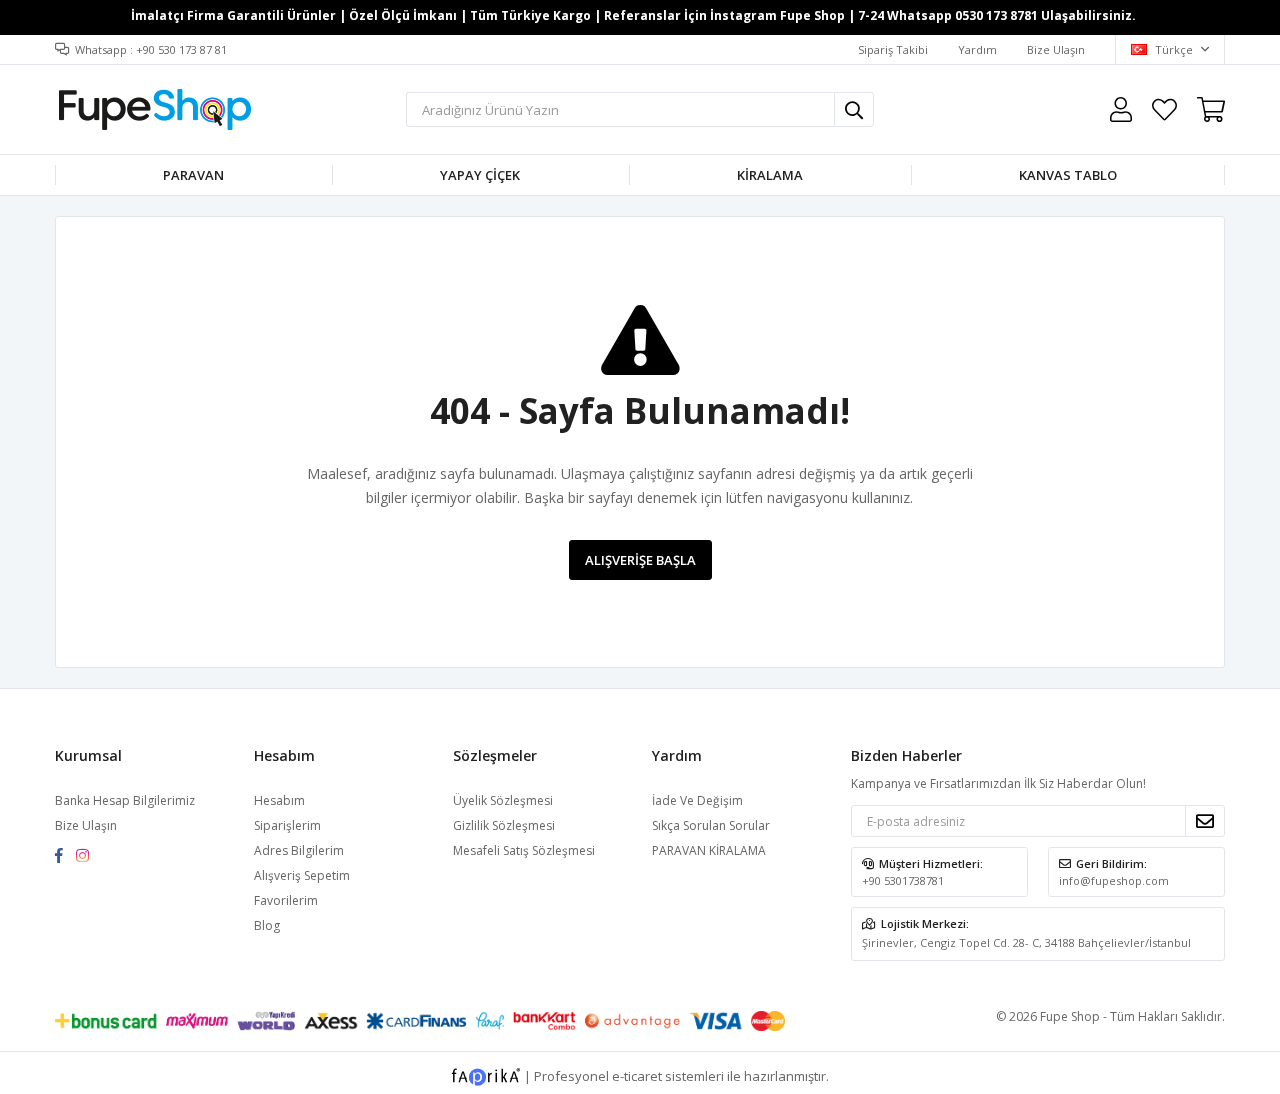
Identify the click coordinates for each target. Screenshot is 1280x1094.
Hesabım (279, 800)
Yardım (977, 49)
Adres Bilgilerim (299, 850)
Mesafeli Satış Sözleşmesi (524, 850)
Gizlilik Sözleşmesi (504, 825)
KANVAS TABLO (1068, 175)
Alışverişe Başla (640, 560)
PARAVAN (193, 175)
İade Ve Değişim (697, 800)
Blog (267, 925)
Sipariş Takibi (893, 49)
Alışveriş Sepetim (302, 875)
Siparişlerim (287, 825)
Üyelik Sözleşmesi (503, 800)
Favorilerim (1164, 109)
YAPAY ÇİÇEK (480, 175)
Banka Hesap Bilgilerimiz (125, 800)
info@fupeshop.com (1114, 880)
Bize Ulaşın (1056, 49)
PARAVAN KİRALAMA (709, 850)
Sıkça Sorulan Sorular (711, 825)
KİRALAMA (770, 175)
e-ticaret (637, 1076)
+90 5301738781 (903, 880)
